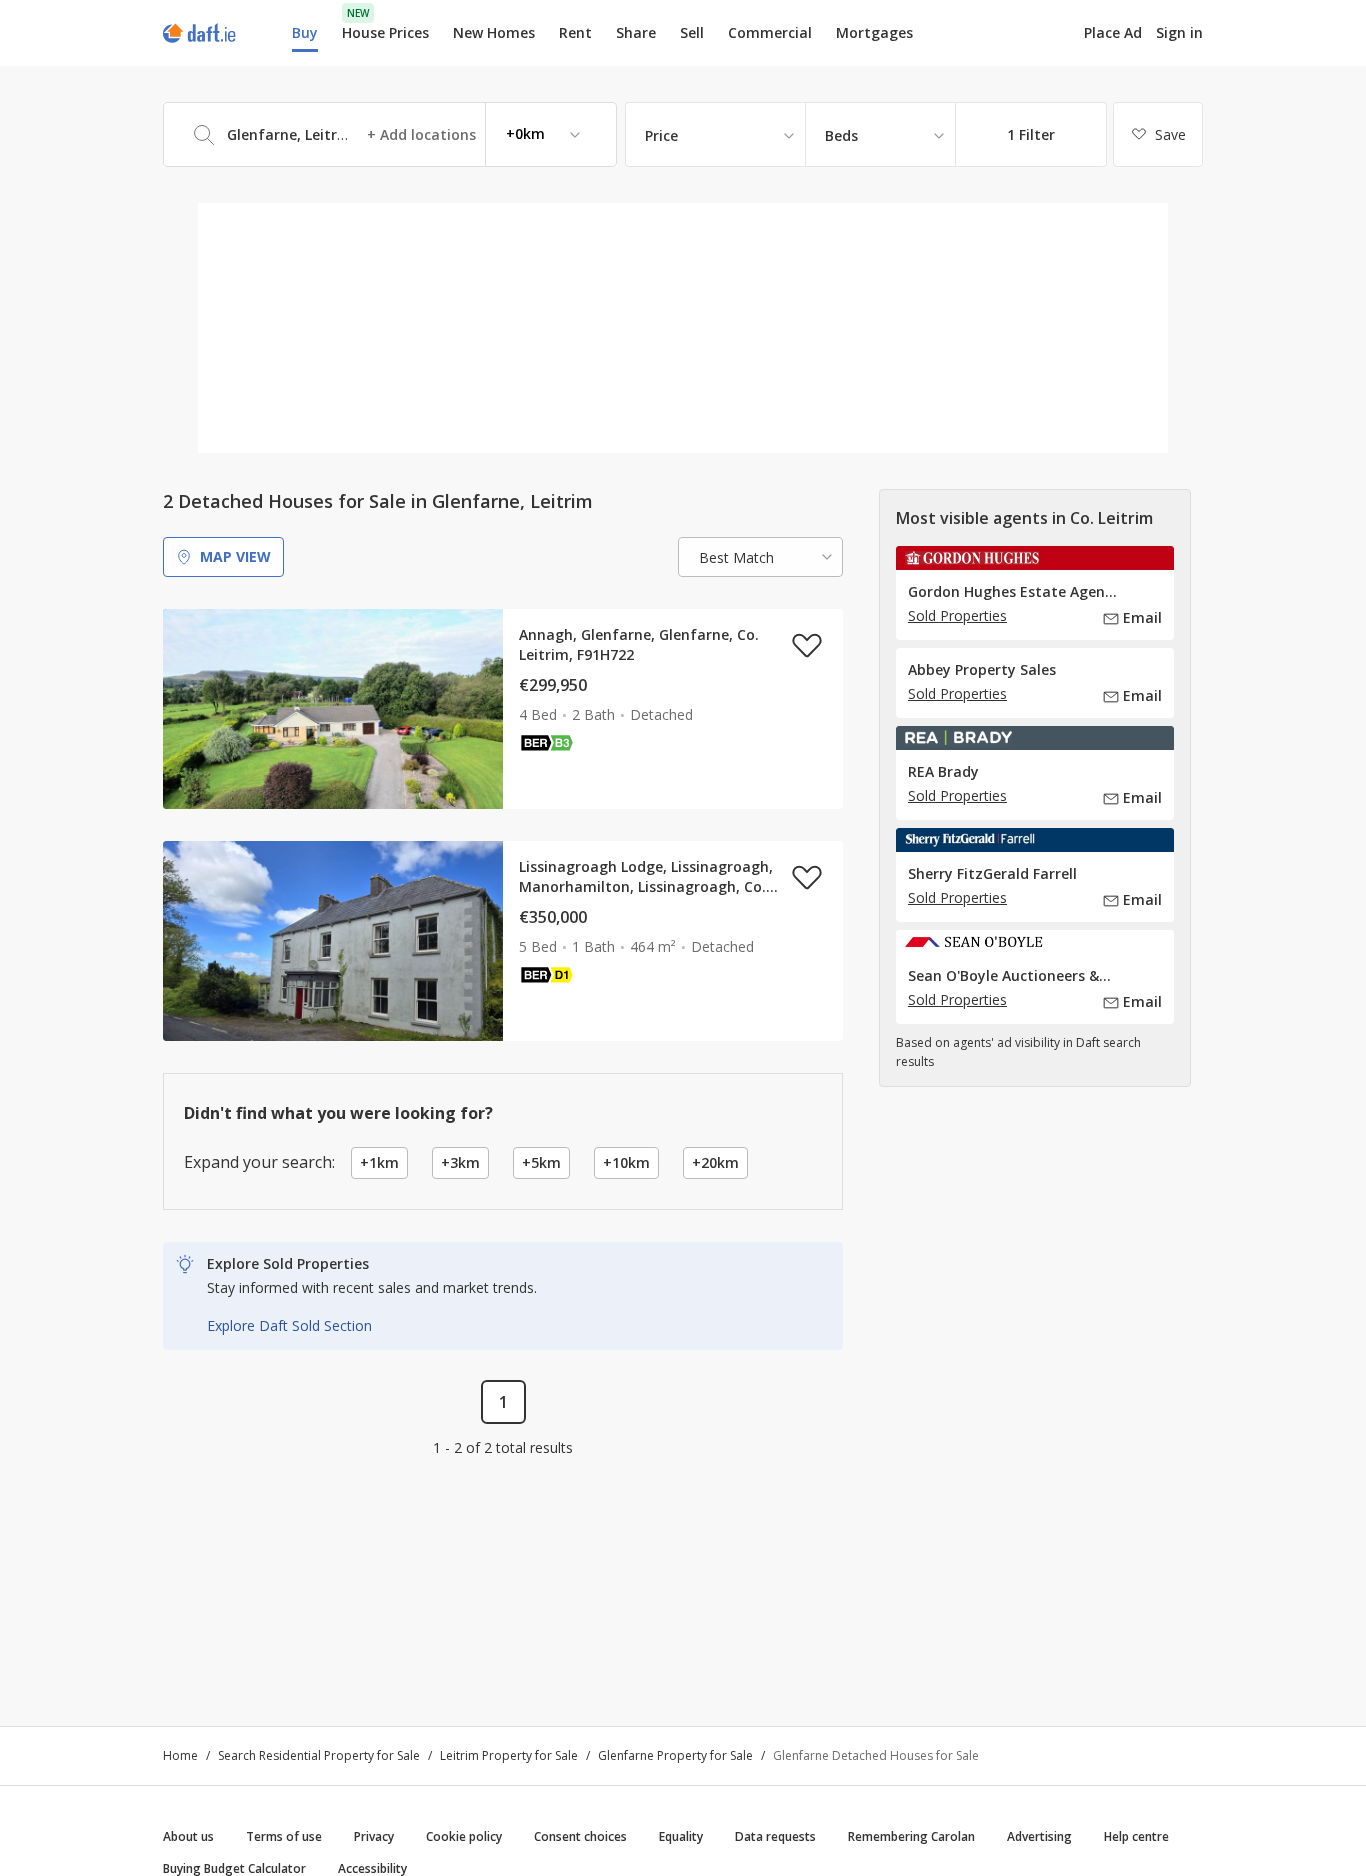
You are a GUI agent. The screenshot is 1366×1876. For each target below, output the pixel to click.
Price (661, 135)
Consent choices (580, 1836)
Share (636, 32)
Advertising (1039, 1836)
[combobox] (390, 134)
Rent (575, 32)
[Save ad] (807, 645)
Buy (305, 32)
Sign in (1179, 32)
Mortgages (874, 33)
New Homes (494, 32)
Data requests (775, 1836)
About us (188, 1836)
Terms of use (284, 1836)
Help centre (1136, 1836)
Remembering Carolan (911, 1836)
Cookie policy (464, 1836)
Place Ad (1113, 33)
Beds (841, 135)
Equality (681, 1836)
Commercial (770, 32)
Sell (692, 32)
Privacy (374, 1836)
